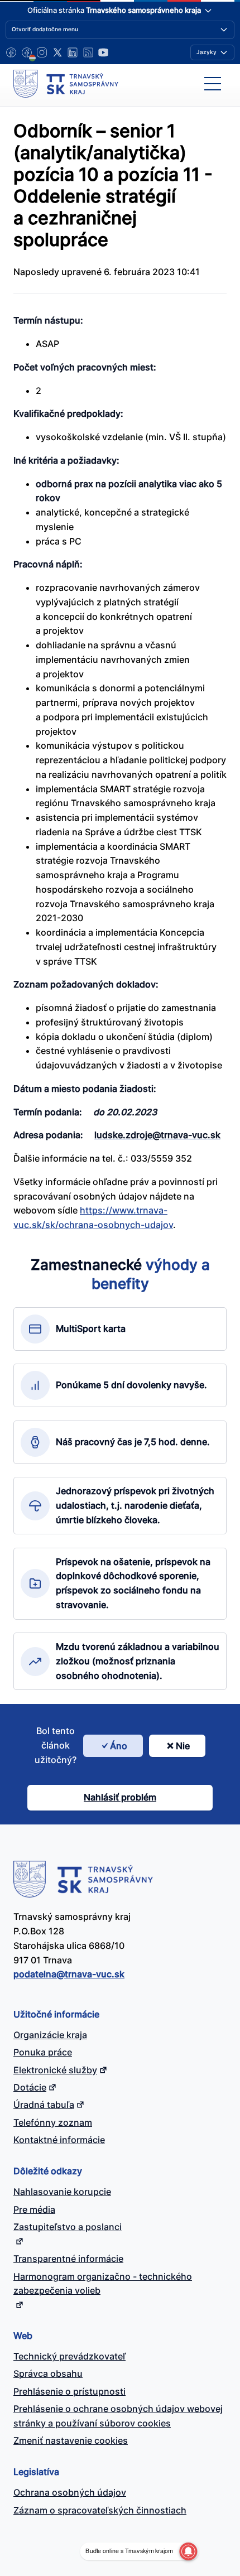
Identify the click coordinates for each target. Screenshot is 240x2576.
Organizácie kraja (50, 2035)
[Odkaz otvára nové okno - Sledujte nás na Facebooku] (11, 52)
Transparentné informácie (68, 2259)
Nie (183, 1746)
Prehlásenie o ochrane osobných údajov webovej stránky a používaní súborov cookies (118, 2416)
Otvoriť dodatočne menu (45, 29)
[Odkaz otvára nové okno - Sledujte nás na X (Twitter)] (57, 52)
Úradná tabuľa (44, 2105)
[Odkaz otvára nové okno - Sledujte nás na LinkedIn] (73, 52)
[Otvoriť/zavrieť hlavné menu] (213, 84)
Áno (119, 1746)
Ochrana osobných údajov (70, 2492)
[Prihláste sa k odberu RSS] (88, 52)
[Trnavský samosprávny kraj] (66, 84)
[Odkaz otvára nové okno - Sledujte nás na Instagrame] (42, 52)
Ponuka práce (43, 2052)
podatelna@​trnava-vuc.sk (69, 1974)
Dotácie (30, 2087)
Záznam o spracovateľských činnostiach (100, 2510)
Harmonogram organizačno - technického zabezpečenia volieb (103, 2284)
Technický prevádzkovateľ (69, 2356)
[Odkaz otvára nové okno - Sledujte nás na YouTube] (103, 52)
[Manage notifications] (188, 2551)
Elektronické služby (55, 2070)
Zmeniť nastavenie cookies (71, 2440)
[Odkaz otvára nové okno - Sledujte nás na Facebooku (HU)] (27, 52)
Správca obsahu (48, 2373)
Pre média (34, 2209)
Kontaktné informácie (59, 2140)
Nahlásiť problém (120, 1797)
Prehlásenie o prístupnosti (69, 2391)
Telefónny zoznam (53, 2122)
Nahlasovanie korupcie (62, 2192)
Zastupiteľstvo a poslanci (68, 2227)
